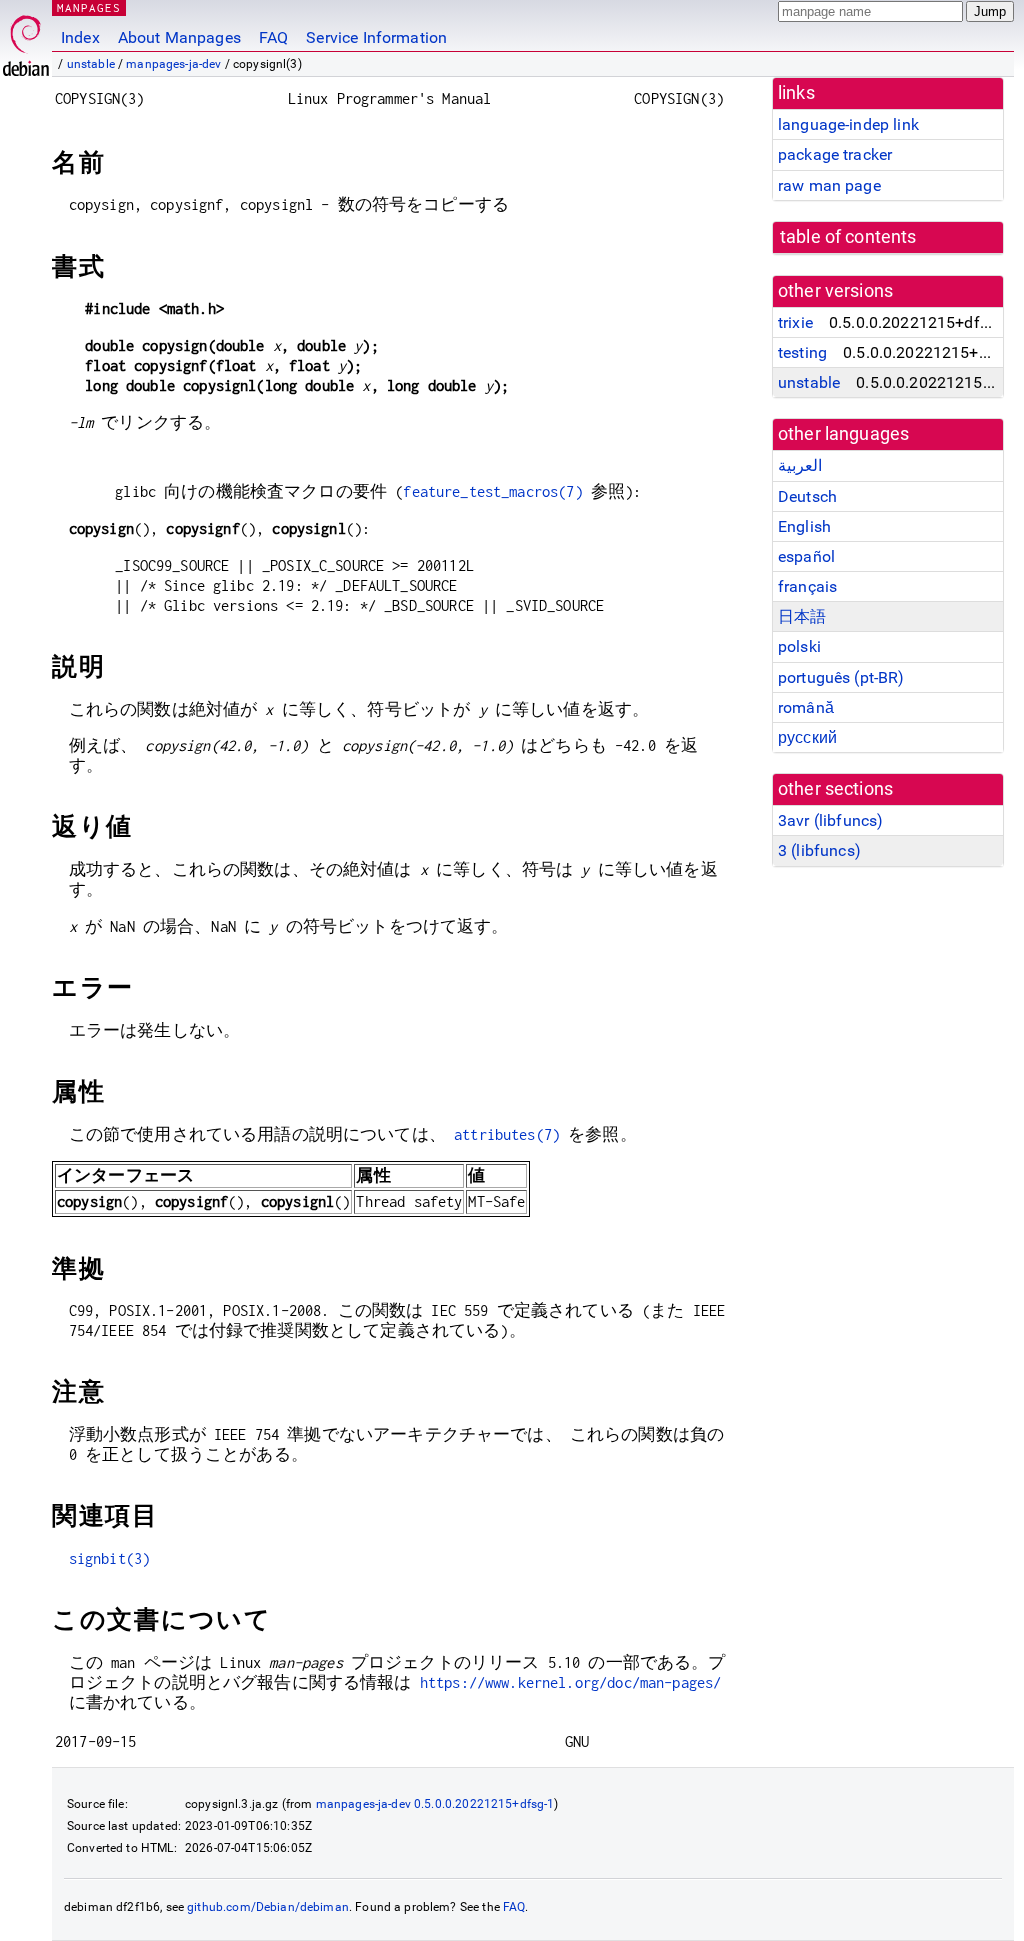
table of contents (848, 237)
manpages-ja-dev (173, 64)
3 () (819, 850)
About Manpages (179, 37)
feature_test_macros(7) (492, 491)
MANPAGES (89, 7)
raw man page (829, 185)
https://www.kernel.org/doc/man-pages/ (571, 1682)
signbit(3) (110, 1558)
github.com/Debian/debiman (268, 1907)
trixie (795, 322)
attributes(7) (507, 1134)
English (804, 526)
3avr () (830, 820)
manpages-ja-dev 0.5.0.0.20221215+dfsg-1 (435, 1804)
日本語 (802, 616)
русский (807, 737)
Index (80, 37)
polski (799, 646)
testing (802, 352)
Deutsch (807, 496)
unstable (91, 64)
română (806, 707)
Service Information (376, 37)
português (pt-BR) (841, 677)
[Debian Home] (26, 40)
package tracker (835, 154)
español (806, 556)
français (807, 586)
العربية (800, 465)
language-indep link (848, 124)
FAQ (273, 37)
